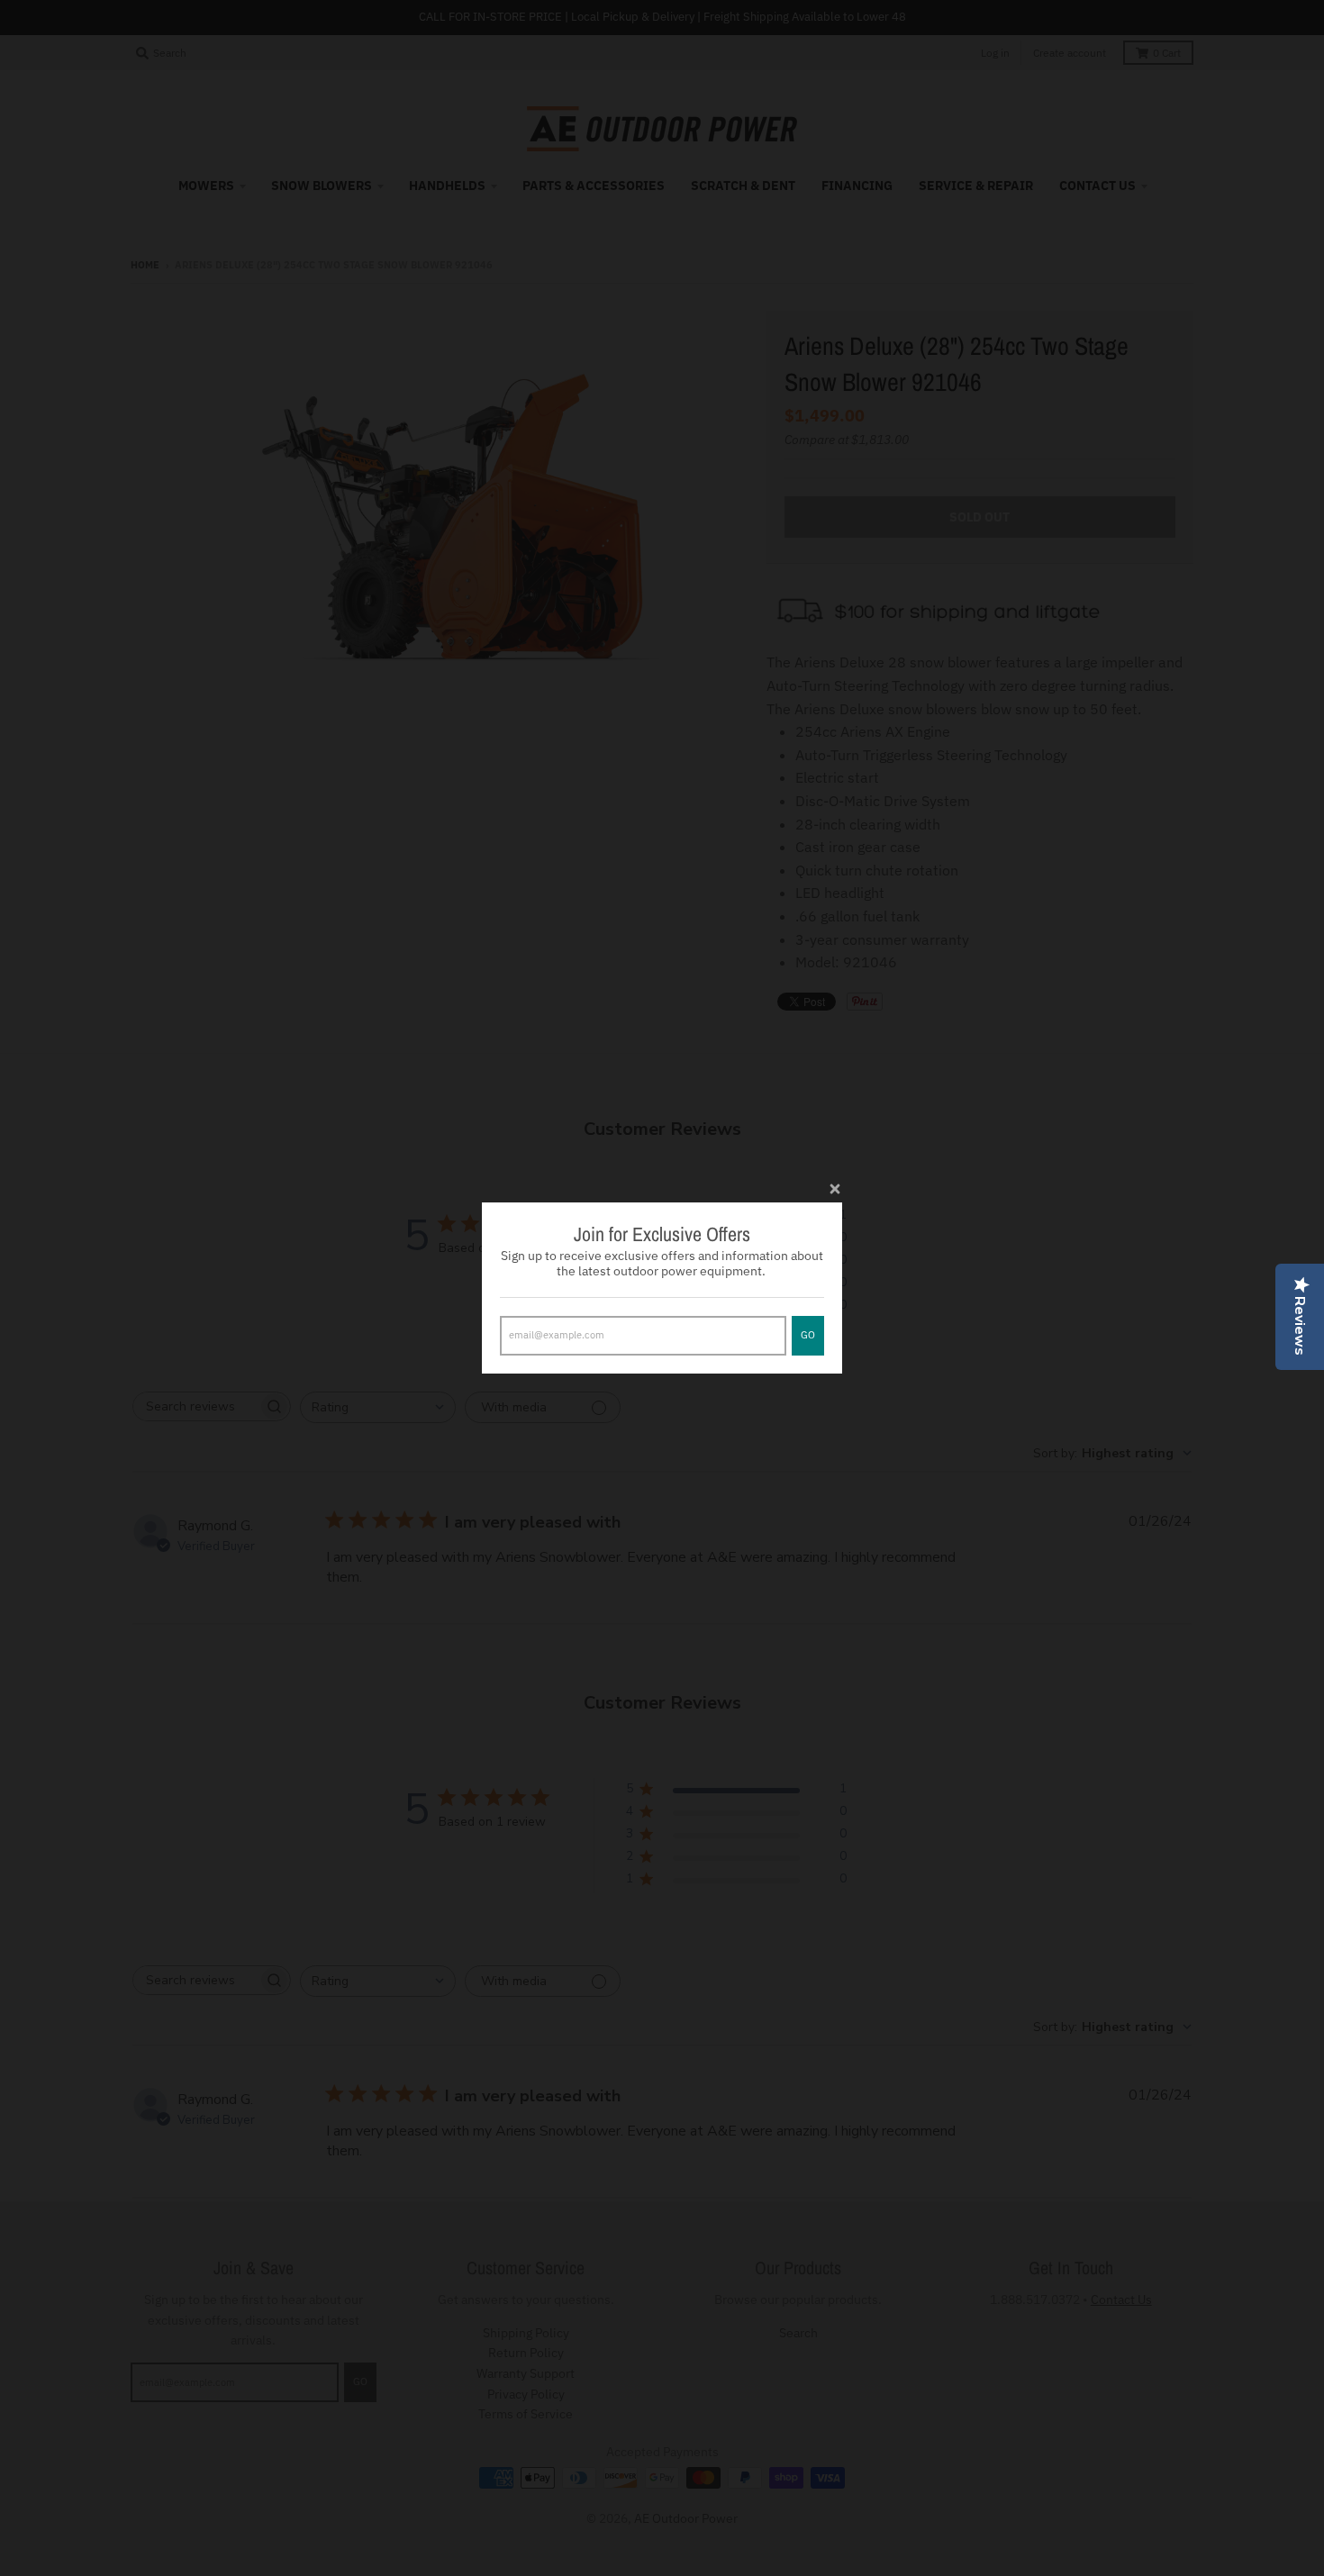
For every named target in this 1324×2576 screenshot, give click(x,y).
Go (808, 1335)
